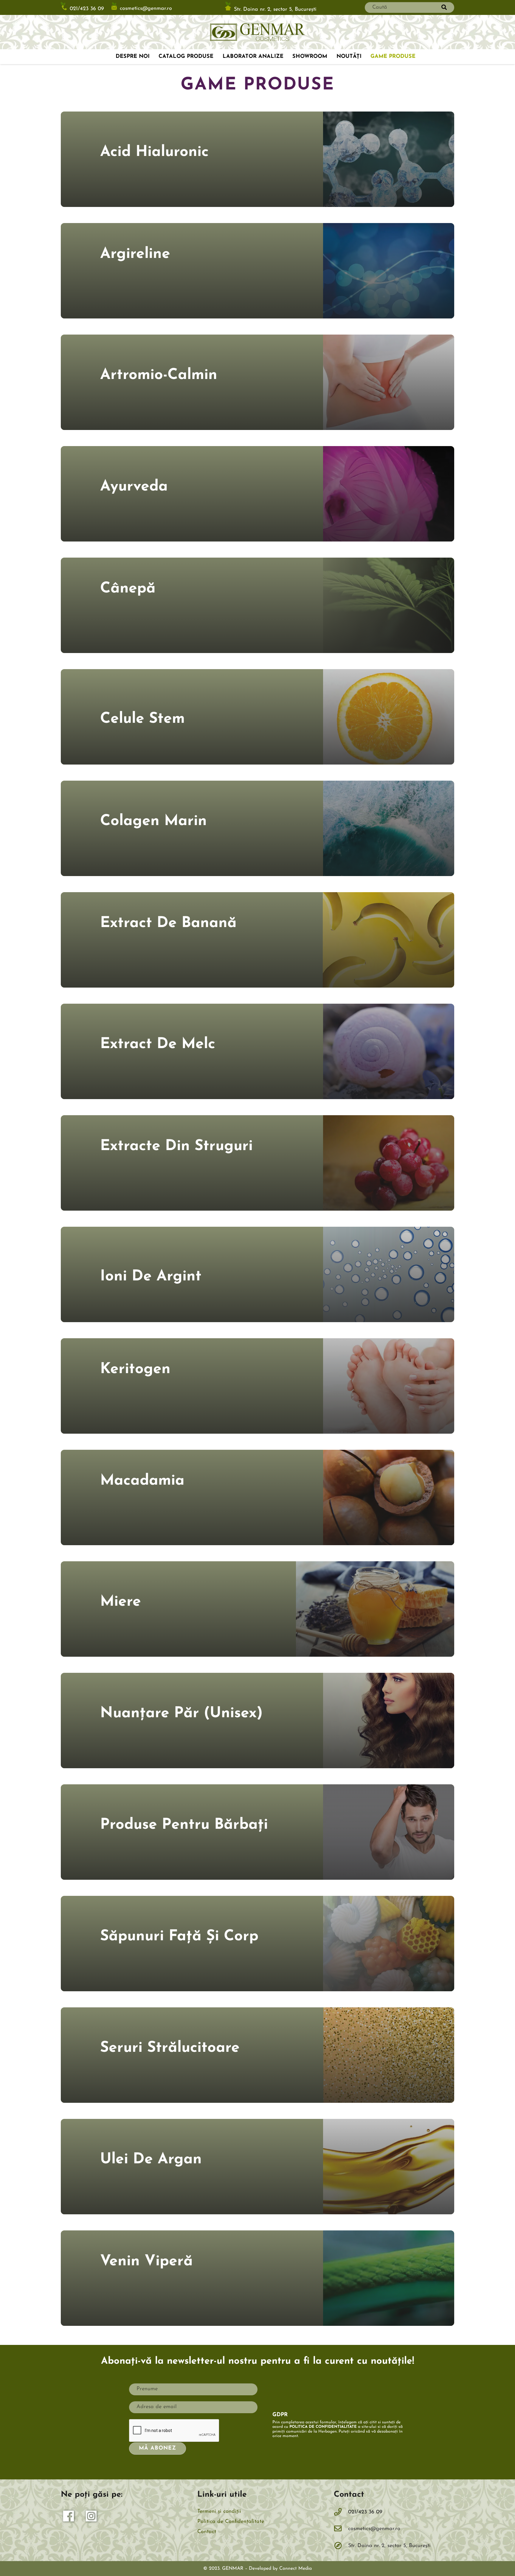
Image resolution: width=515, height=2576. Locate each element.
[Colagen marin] (257, 828)
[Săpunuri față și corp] (257, 1944)
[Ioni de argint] (257, 1274)
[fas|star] (69, 2518)
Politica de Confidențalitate (231, 2522)
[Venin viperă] (257, 2278)
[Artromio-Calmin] (257, 382)
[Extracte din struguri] (257, 1163)
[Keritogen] (257, 1386)
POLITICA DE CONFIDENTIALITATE (323, 2427)
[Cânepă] (257, 605)
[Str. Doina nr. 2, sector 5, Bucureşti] (341, 2546)
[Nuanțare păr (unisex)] (257, 1721)
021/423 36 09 (87, 9)
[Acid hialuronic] (257, 159)
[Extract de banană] (257, 940)
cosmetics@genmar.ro (146, 9)
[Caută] (444, 7)
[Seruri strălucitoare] (257, 2055)
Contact (207, 2532)
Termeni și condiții (219, 2512)
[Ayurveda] (257, 494)
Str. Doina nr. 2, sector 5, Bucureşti (275, 9)
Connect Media (295, 2569)
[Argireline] (257, 271)
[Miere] (257, 1609)
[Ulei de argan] (257, 2167)
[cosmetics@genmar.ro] (341, 2529)
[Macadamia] (257, 1497)
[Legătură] (257, 32)
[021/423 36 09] (341, 2512)
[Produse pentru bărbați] (257, 1832)
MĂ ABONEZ (157, 2448)
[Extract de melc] (257, 1051)
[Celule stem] (257, 717)
